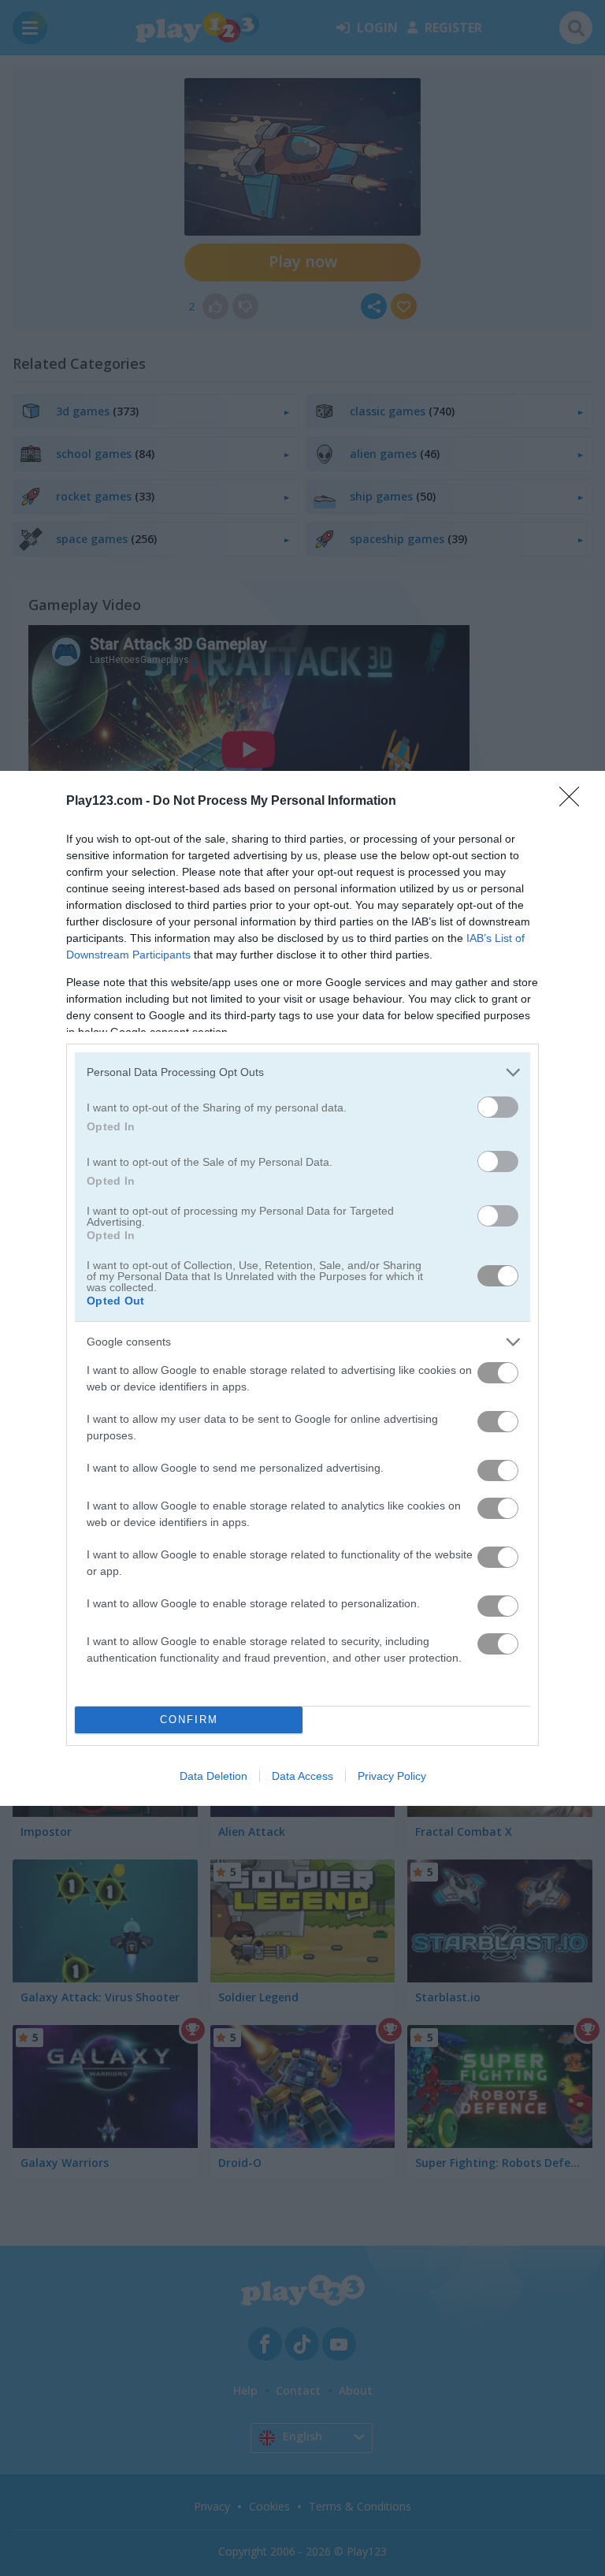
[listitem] (302, 1072)
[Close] (574, 802)
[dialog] (302, 1288)
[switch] (498, 1107)
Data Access (302, 1776)
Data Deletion (213, 1776)
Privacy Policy (392, 1776)
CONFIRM (189, 1720)
